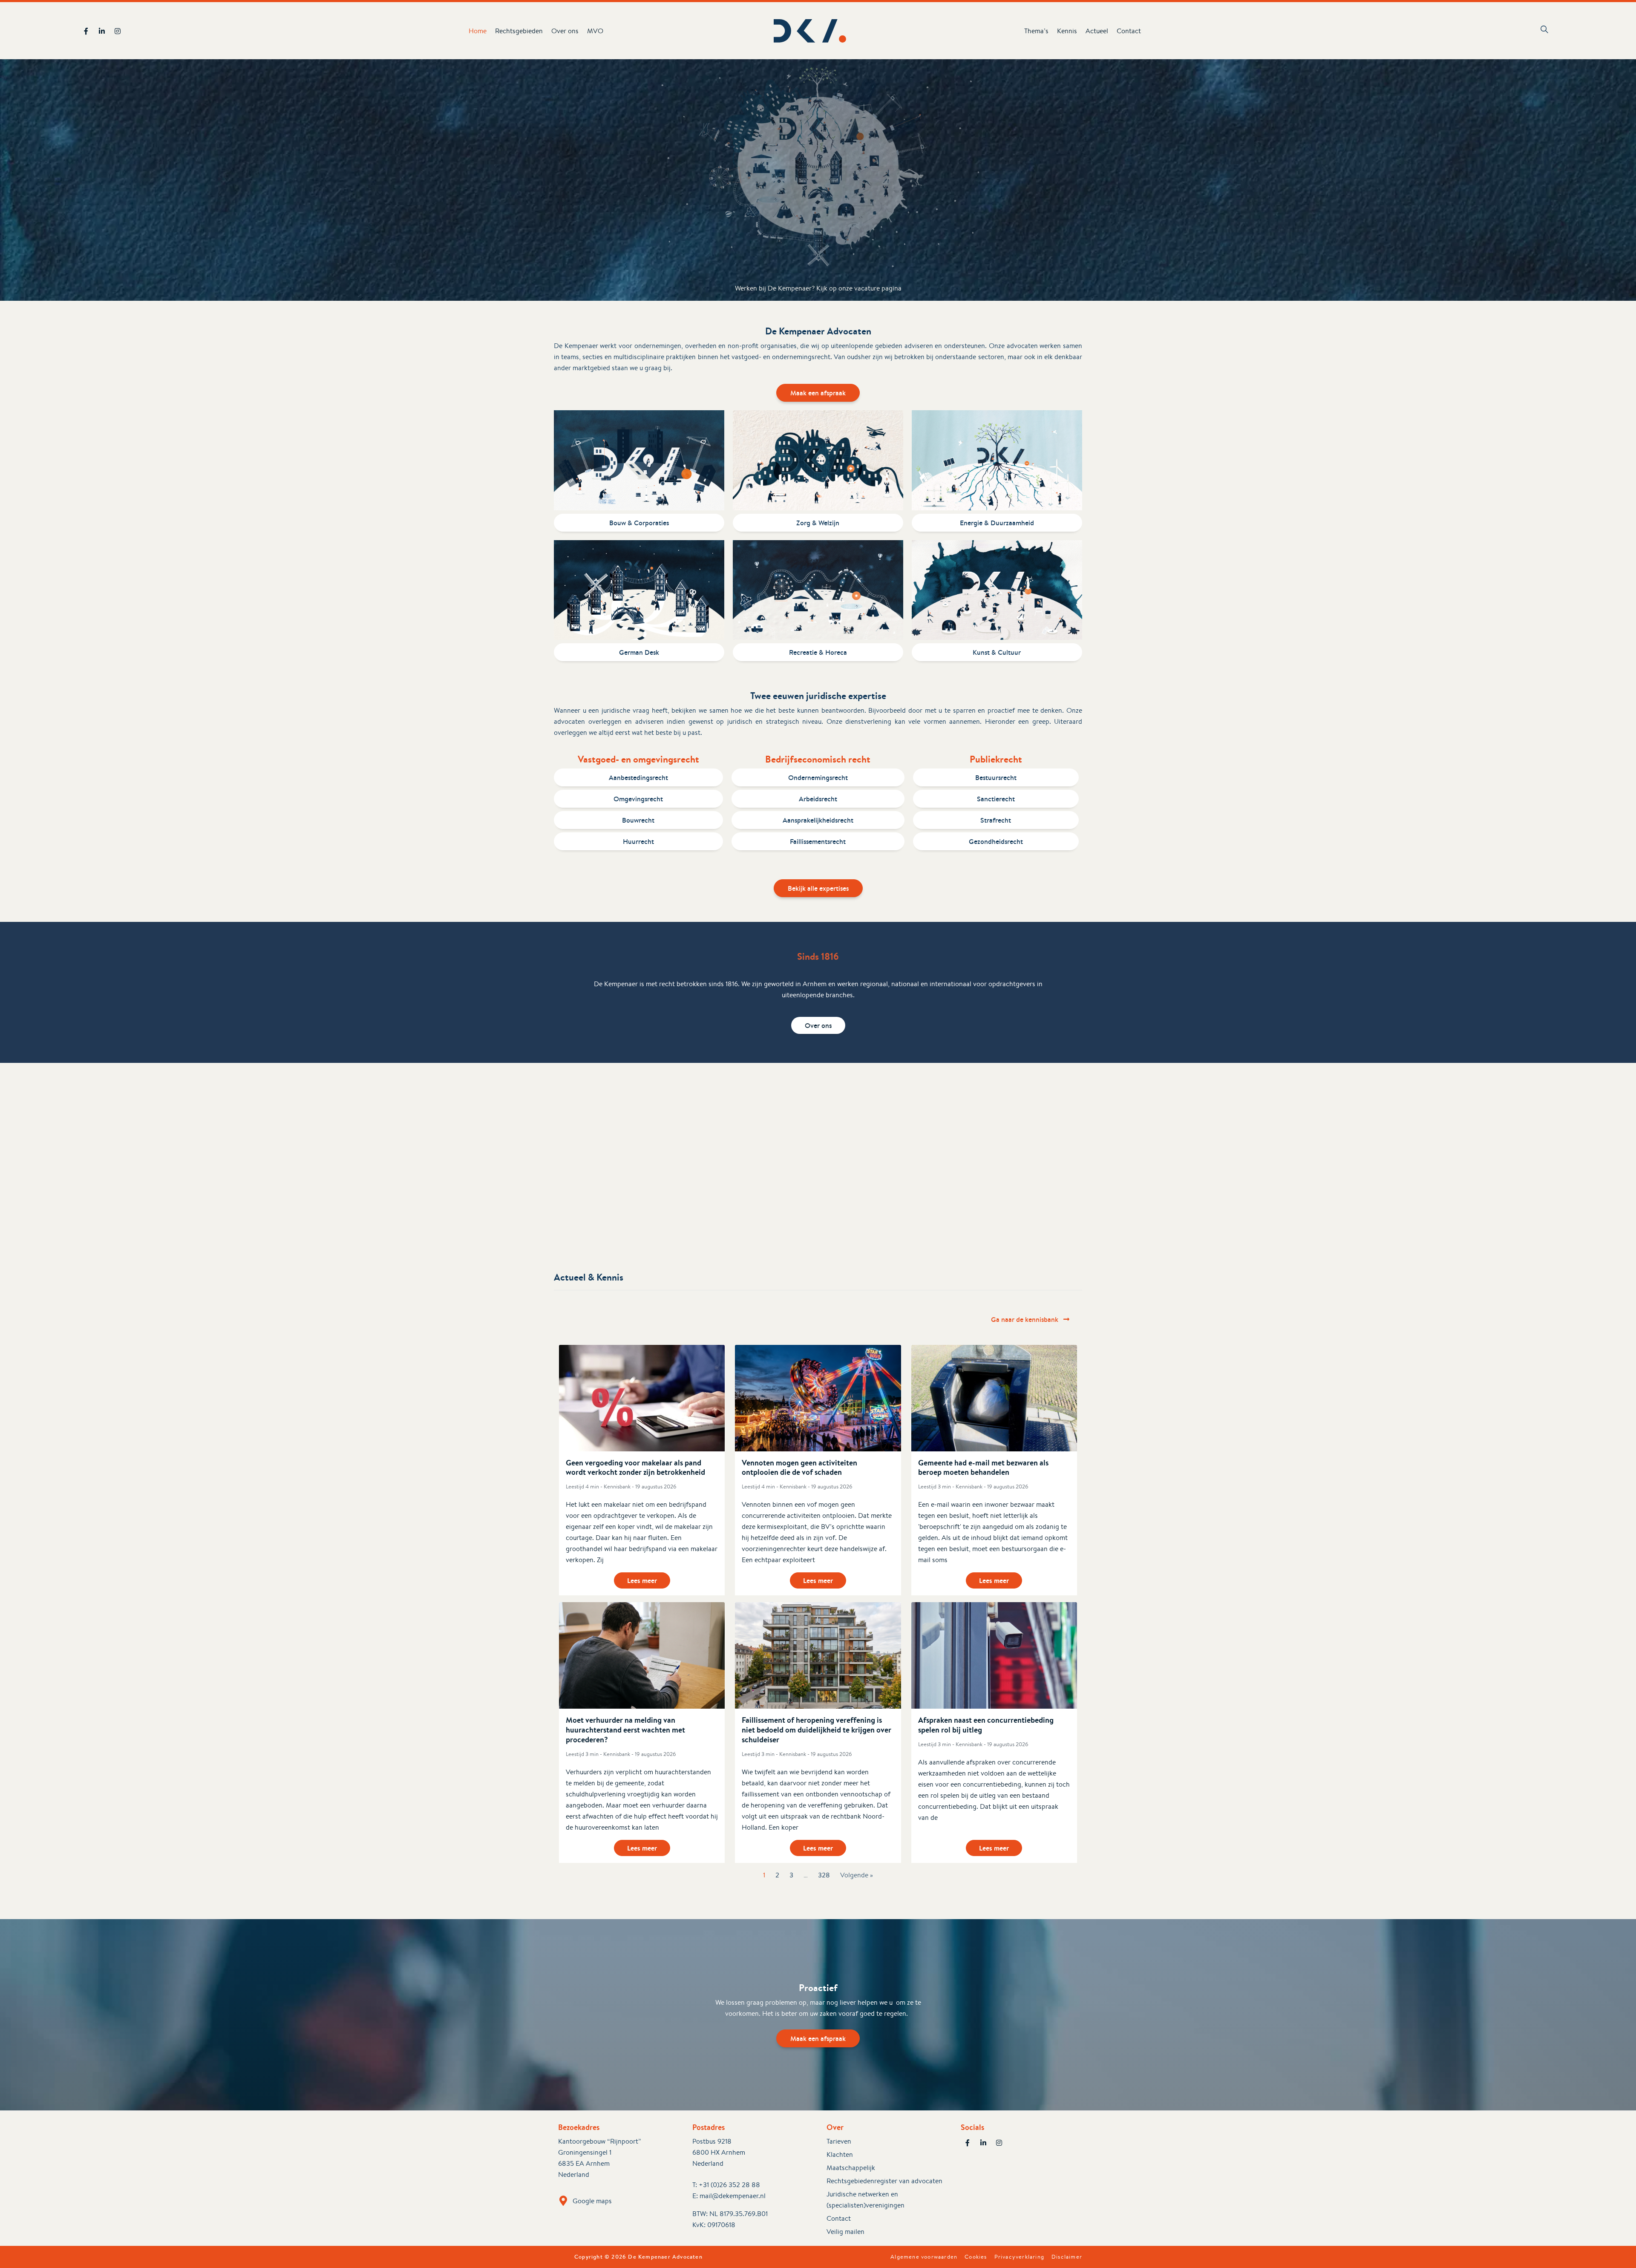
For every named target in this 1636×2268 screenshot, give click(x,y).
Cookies (976, 2257)
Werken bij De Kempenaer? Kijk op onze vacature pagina (818, 288)
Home (478, 31)
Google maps (592, 2201)
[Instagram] (118, 31)
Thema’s (1036, 31)
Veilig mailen (845, 2232)
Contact (1129, 31)
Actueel (1097, 31)
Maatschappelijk (851, 2168)
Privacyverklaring (1019, 2257)
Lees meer (642, 1580)
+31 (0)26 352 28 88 (729, 2185)
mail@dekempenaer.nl (733, 2196)
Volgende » (857, 1875)
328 (824, 1875)
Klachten (840, 2154)
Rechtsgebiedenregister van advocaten (884, 2181)
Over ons (565, 31)
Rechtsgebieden (519, 31)
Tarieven (839, 2141)
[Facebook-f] (86, 31)
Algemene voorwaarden (924, 2257)
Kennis (1067, 31)
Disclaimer (1067, 2257)
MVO (595, 31)
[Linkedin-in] (102, 31)
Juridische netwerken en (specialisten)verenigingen (866, 2200)
